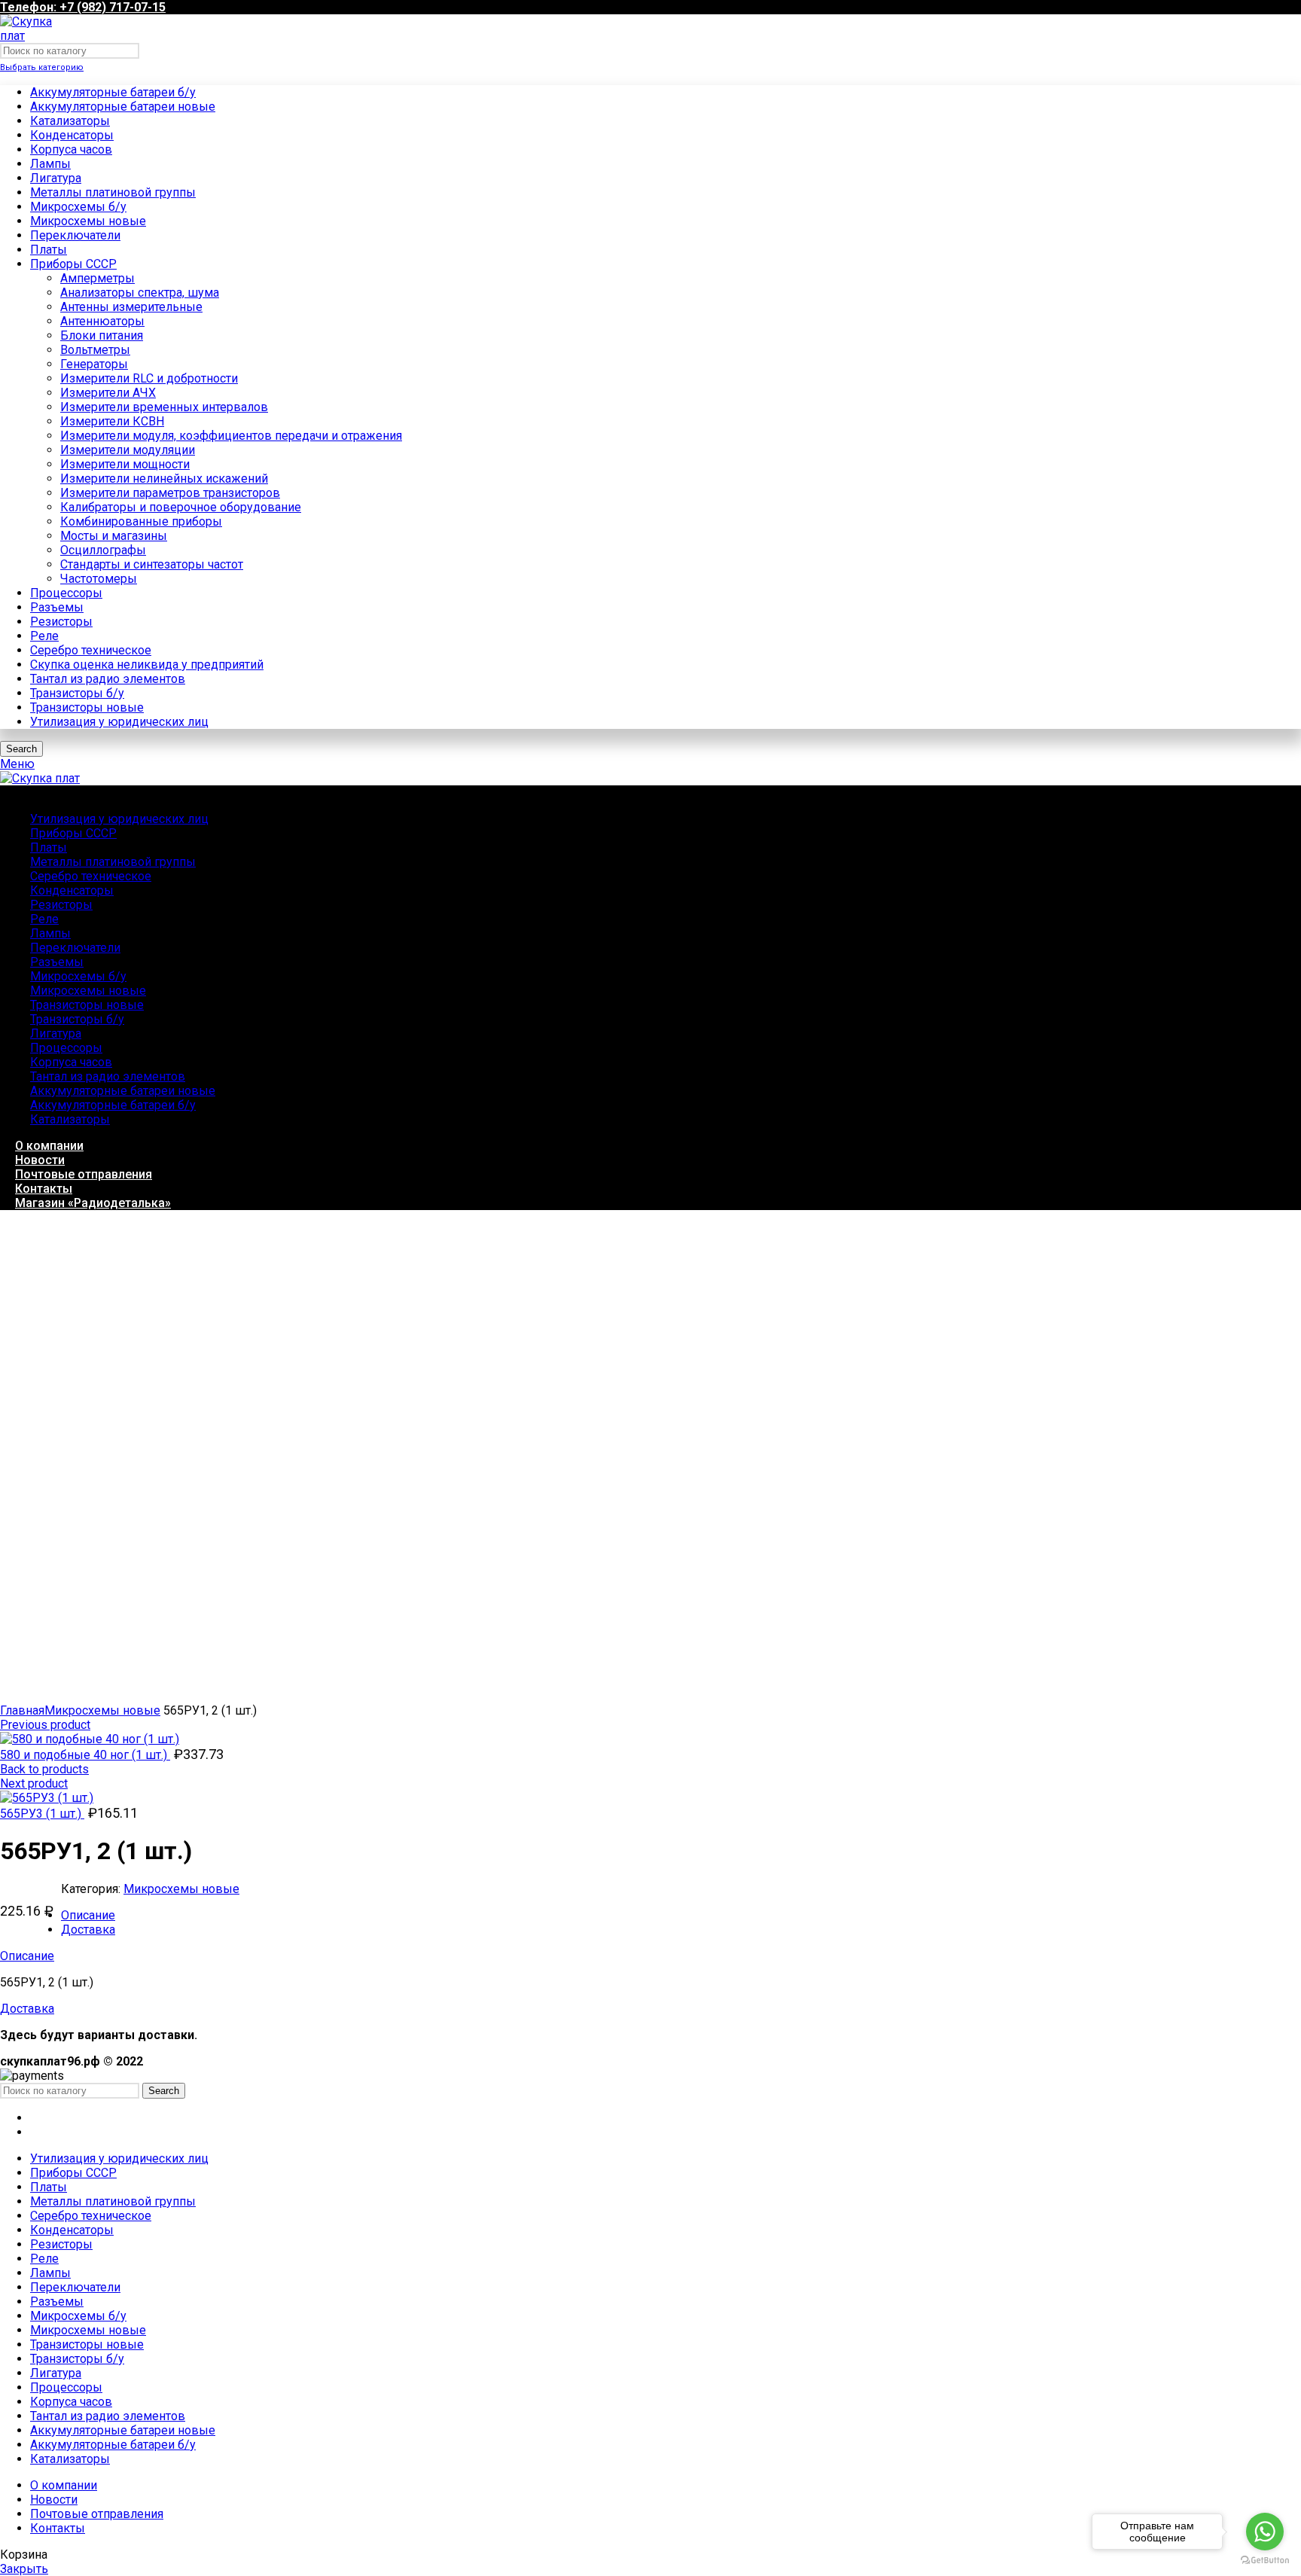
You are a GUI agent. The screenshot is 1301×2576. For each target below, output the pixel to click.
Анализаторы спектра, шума (140, 293)
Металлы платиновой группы (113, 192)
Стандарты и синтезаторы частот (152, 564)
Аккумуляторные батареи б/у (113, 92)
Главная (22, 1710)
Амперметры (97, 278)
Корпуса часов (71, 149)
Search (21, 749)
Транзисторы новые (87, 707)
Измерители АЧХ (108, 393)
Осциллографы (103, 550)
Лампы (50, 164)
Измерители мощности (125, 464)
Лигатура (56, 178)
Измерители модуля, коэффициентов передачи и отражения (231, 436)
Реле (44, 636)
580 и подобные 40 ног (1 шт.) (85, 1755)
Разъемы (57, 607)
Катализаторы (70, 121)
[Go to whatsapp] (1265, 2532)
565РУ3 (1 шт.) (42, 1814)
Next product (34, 1783)
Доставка (88, 1930)
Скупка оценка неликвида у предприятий (147, 665)
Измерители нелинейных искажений (164, 479)
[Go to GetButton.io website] (1265, 2561)
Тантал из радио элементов (108, 679)
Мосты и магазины (114, 536)
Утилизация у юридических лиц (119, 722)
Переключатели (75, 235)
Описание (88, 1915)
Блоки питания (102, 335)
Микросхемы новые (88, 221)
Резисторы (61, 622)
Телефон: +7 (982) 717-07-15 (83, 7)
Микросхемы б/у (78, 207)
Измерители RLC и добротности (149, 378)
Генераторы (94, 364)
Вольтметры (95, 350)
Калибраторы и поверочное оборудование (181, 507)
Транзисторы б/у (77, 693)
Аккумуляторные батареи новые (123, 107)
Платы (49, 250)
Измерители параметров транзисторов (170, 493)
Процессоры (66, 593)
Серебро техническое (91, 650)
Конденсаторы (72, 135)
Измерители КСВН (112, 421)
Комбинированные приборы (141, 521)
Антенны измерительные (131, 307)
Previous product (45, 1725)
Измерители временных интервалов (164, 407)
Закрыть (24, 2569)
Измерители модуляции (128, 450)
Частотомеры (99, 579)
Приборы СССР (73, 264)
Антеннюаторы (102, 321)
